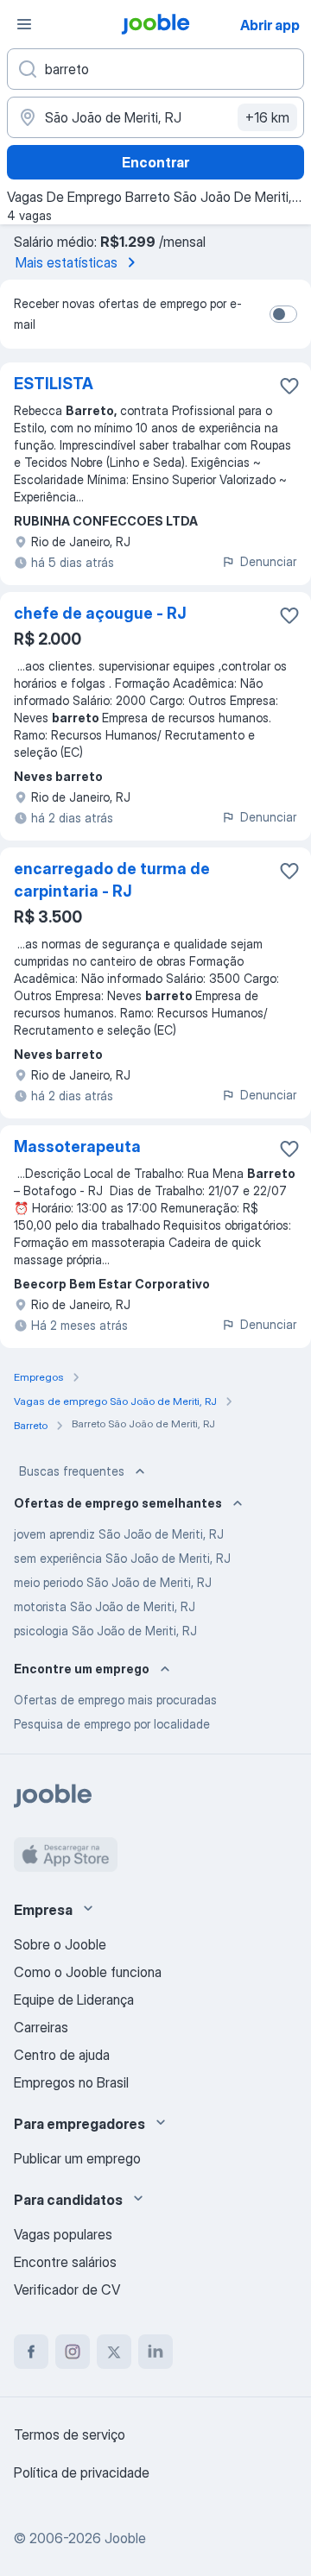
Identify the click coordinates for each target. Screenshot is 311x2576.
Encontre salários (65, 2262)
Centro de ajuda (62, 2055)
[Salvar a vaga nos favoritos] (289, 386)
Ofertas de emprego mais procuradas (115, 1700)
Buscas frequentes (72, 1471)
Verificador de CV (67, 2289)
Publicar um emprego (77, 2158)
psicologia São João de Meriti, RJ (105, 1631)
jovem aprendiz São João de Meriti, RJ (119, 1534)
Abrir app (270, 25)
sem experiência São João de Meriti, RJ (122, 1558)
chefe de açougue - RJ (100, 613)
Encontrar (155, 162)
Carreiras (41, 2027)
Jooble (125, 2538)
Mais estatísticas (67, 262)
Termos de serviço (70, 2434)
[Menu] (24, 24)
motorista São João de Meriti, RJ (105, 1606)
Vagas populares (63, 2234)
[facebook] (31, 2352)
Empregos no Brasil (71, 2082)
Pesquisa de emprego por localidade (112, 1724)
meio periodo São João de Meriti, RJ (113, 1582)
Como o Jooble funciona (88, 1972)
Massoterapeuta (77, 1146)
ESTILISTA (54, 384)
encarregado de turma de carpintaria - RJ (112, 880)
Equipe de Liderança (74, 2000)
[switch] (283, 314)
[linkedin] (155, 2352)
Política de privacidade (82, 2472)
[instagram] (73, 2352)
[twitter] (114, 2352)
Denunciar (268, 561)
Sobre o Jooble (60, 1944)
